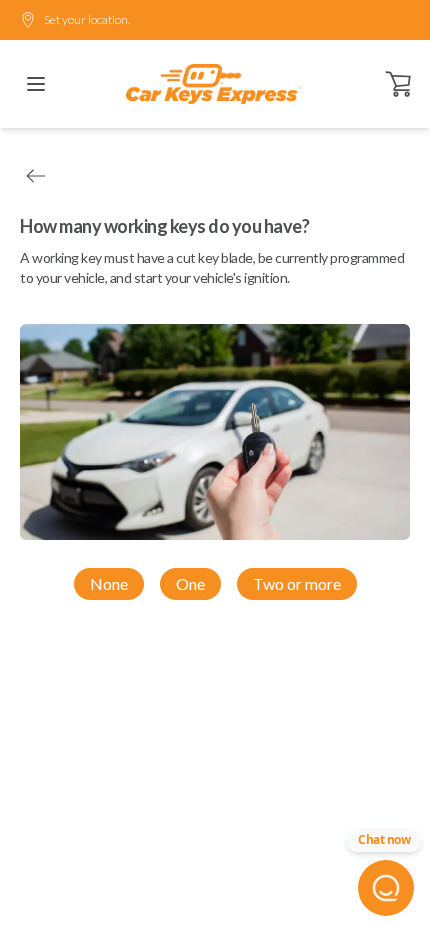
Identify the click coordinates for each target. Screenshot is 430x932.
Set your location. (87, 19)
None (109, 583)
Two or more (297, 583)
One (190, 583)
